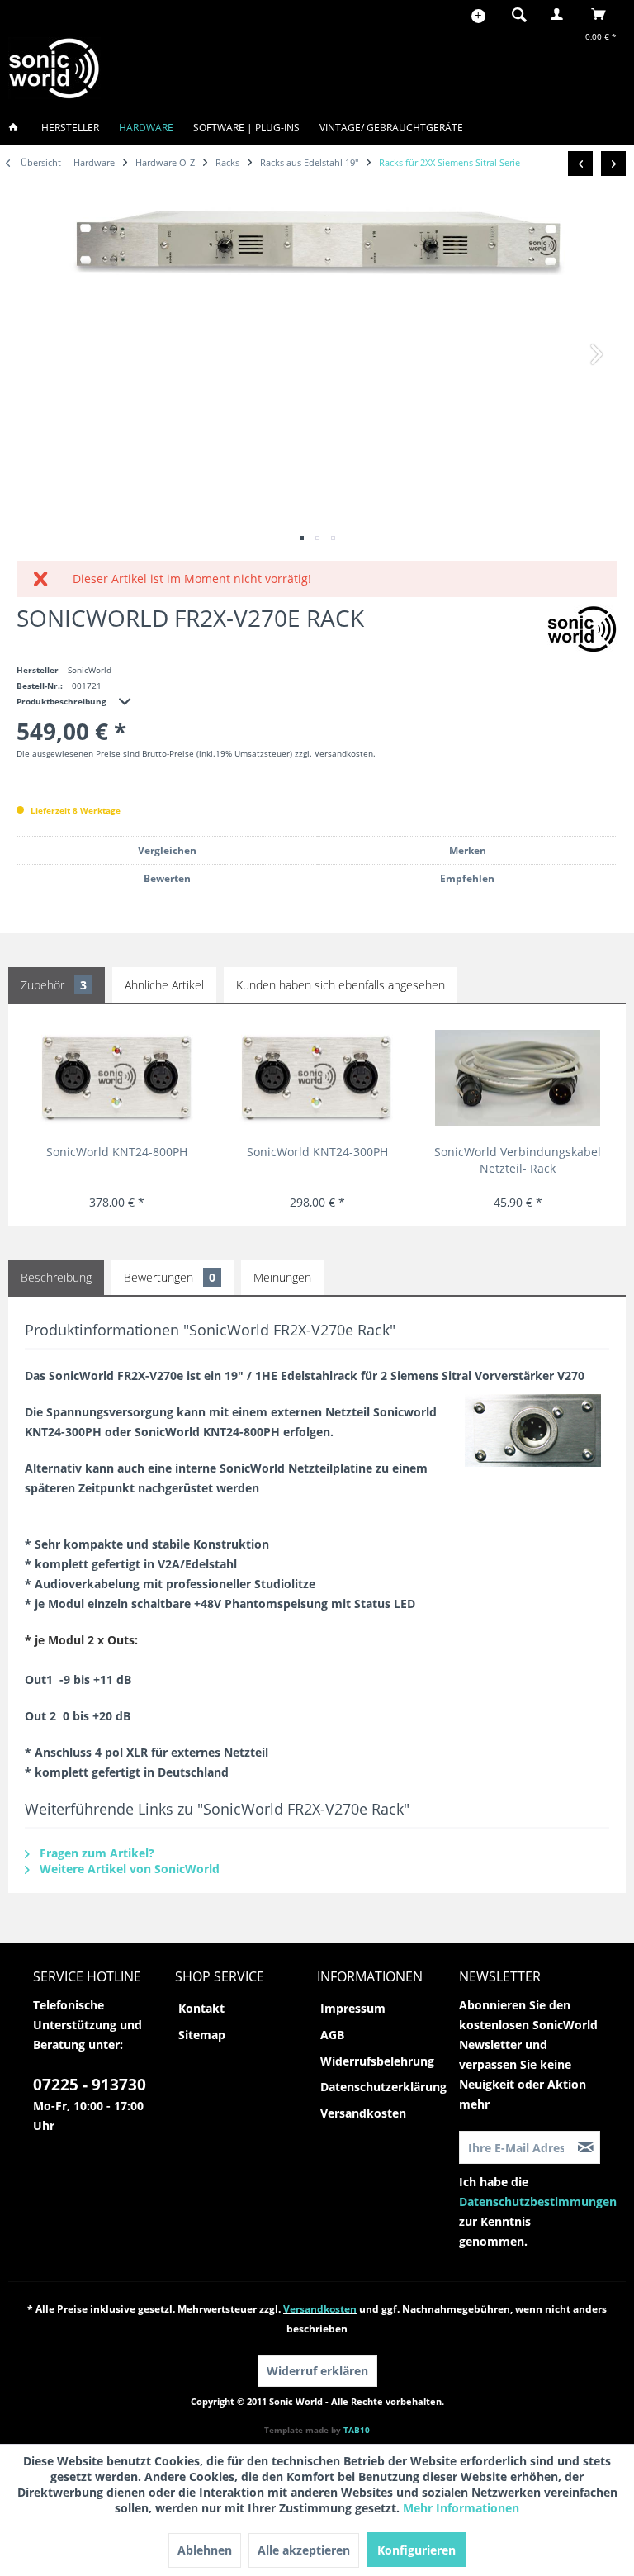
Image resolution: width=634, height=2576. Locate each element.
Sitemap (202, 2035)
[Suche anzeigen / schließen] (519, 14)
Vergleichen (167, 850)
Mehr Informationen (461, 2508)
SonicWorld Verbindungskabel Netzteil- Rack (518, 1160)
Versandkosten (363, 2113)
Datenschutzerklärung (383, 2087)
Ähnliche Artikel (164, 985)
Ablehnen (205, 2550)
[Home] (18, 128)
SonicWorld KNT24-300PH (317, 1152)
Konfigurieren (416, 2550)
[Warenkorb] (603, 14)
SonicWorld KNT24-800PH (117, 1152)
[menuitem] (514, 14)
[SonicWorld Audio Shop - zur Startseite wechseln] (54, 68)
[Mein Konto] (561, 14)
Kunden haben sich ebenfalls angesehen (341, 985)
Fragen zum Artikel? (95, 1853)
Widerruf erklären (317, 2371)
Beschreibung (56, 1277)
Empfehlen (467, 878)
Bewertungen (170, 1277)
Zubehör (54, 985)
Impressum (353, 2008)
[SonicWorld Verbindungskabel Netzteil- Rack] (518, 1078)
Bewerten (167, 878)
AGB (332, 2035)
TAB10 (357, 2430)
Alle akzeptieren (304, 2550)
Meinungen (282, 1277)
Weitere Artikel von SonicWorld (128, 1869)
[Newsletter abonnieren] (586, 2147)
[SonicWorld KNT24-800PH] (117, 1078)
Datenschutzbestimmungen (538, 2201)
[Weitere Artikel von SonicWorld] (582, 629)
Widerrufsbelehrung (377, 2061)
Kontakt (201, 2008)
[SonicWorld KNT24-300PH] (318, 1078)
